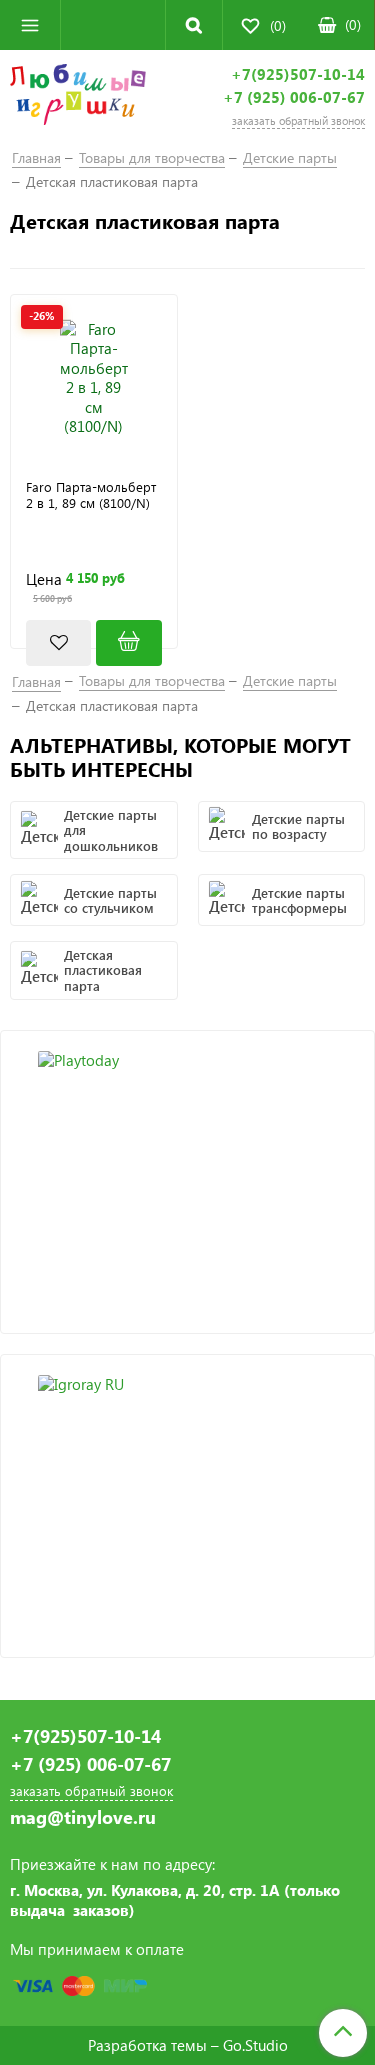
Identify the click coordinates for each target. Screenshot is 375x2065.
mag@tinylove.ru (83, 1817)
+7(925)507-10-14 (298, 74)
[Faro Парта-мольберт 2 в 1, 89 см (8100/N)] (94, 378)
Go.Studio (255, 2045)
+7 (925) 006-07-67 (294, 97)
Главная (36, 157)
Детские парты (290, 157)
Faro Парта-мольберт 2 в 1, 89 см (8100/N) (91, 495)
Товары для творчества (152, 157)
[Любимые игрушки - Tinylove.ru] (78, 98)
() (353, 24)
